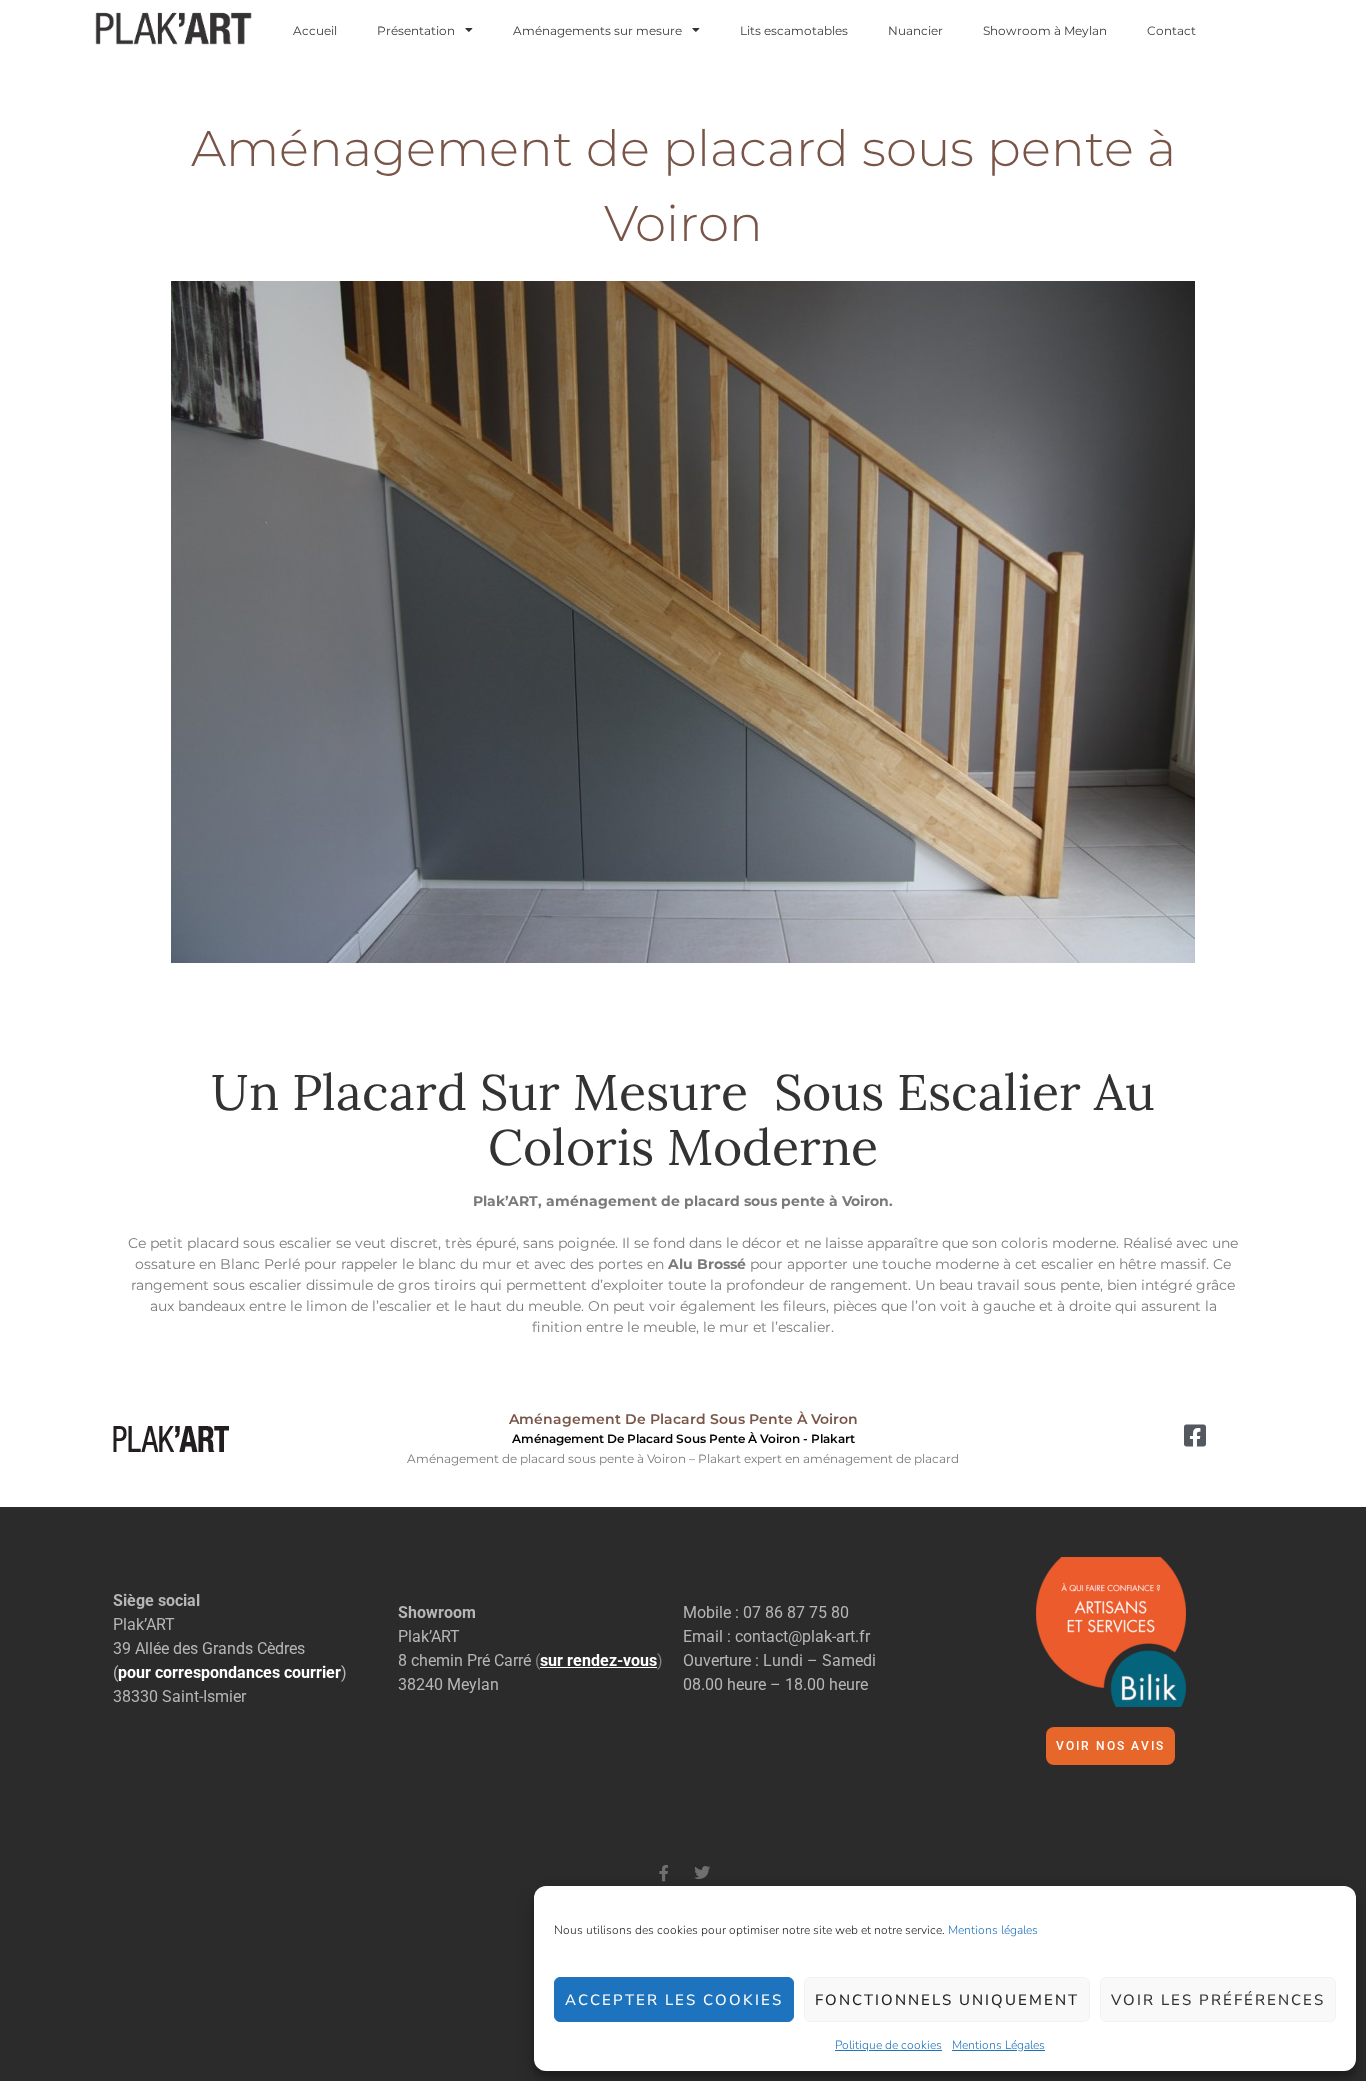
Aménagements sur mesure (597, 30)
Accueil (315, 30)
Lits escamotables (794, 30)
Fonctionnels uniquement (947, 2000)
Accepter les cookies (674, 2000)
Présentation (416, 30)
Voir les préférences (1218, 2000)
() (599, 1660)
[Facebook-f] (664, 1873)
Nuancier (915, 30)
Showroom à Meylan (1045, 30)
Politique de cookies (888, 2045)
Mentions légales (993, 1930)
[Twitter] (702, 1873)
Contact (1171, 30)
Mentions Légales (998, 2045)
